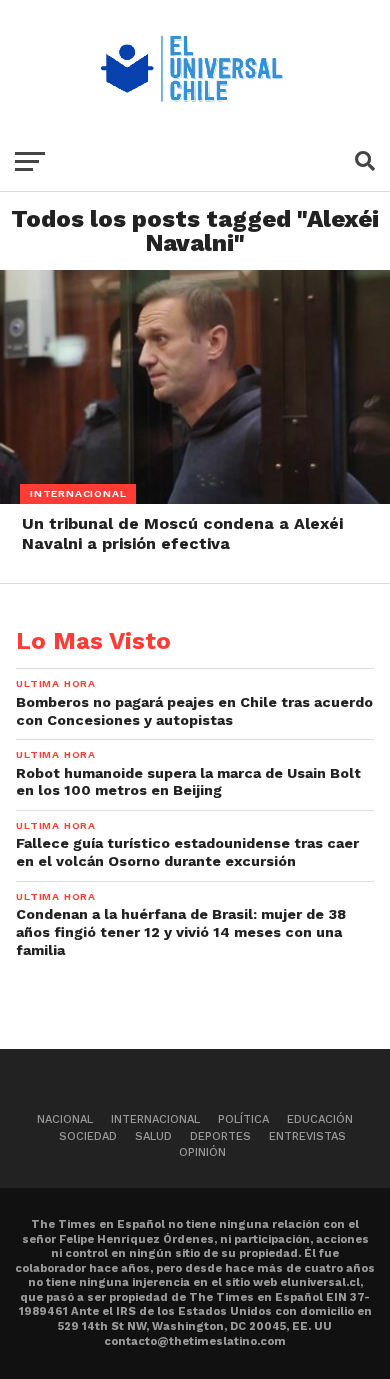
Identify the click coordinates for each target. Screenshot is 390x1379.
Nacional (65, 1119)
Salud (153, 1136)
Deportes (220, 1136)
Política (243, 1119)
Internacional (155, 1119)
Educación (320, 1119)
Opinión (202, 1152)
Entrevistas (307, 1136)
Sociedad (88, 1136)
